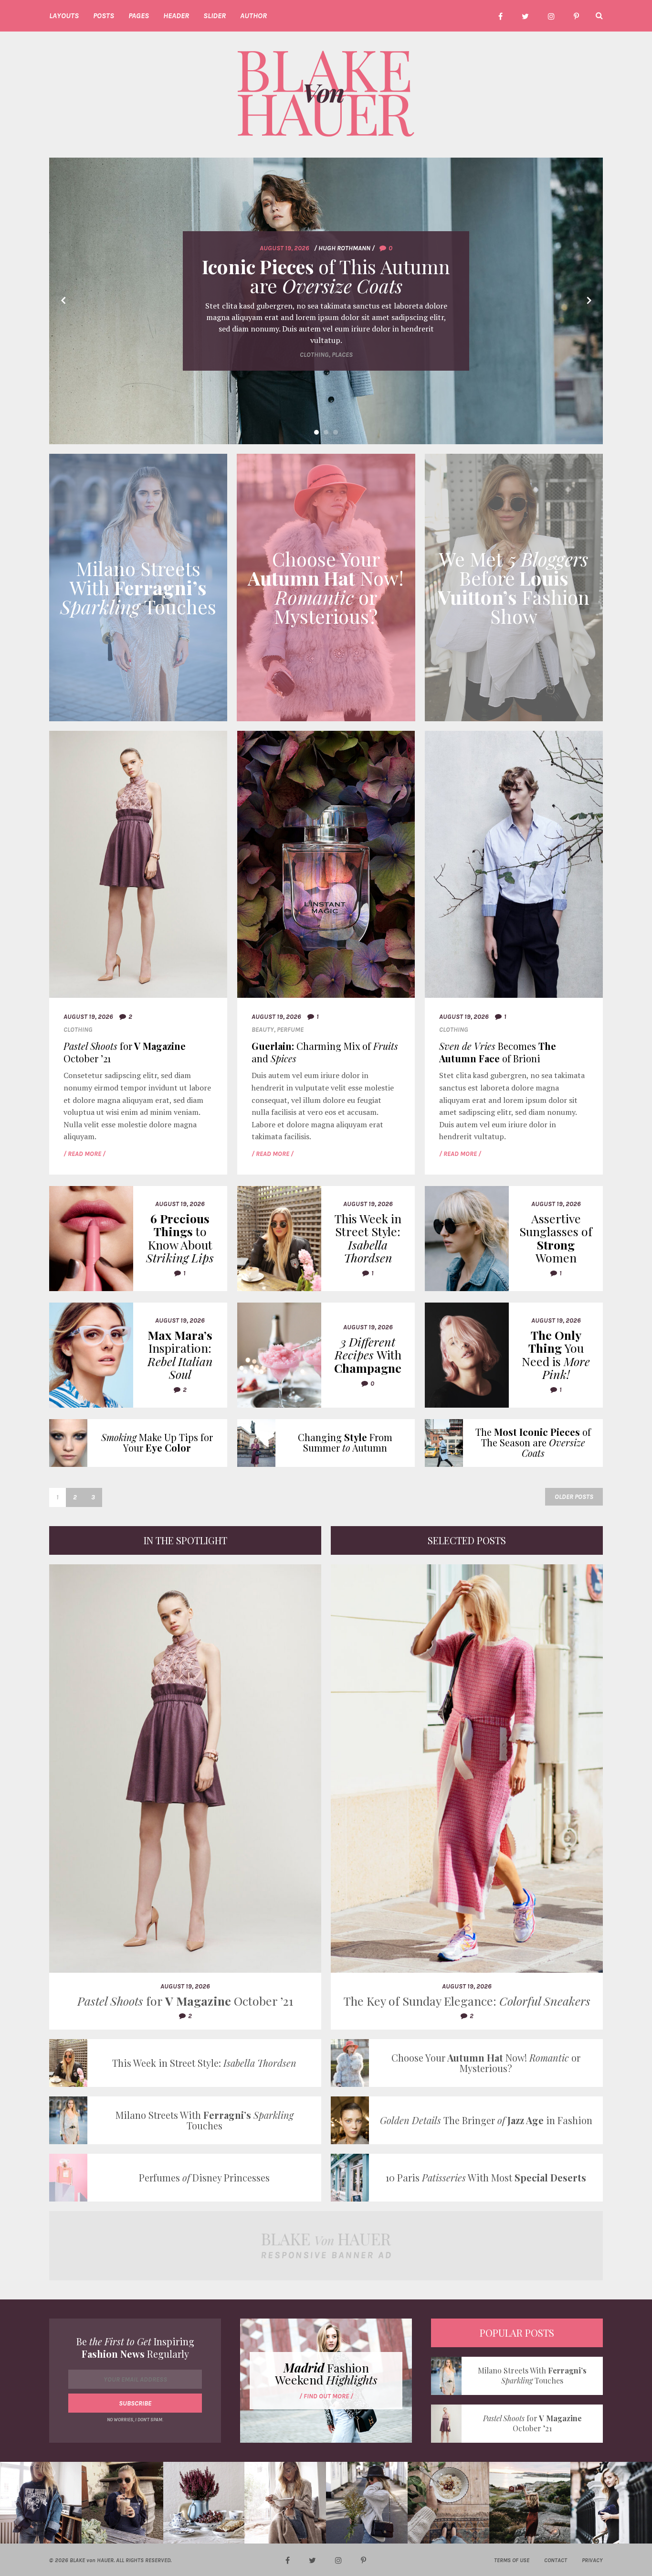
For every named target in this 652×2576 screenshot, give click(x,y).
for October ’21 (125, 1052)
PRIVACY (592, 2560)
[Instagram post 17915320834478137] (530, 2503)
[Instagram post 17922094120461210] (611, 2503)
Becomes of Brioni (498, 1052)
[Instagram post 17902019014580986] (285, 2503)
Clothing (78, 1030)
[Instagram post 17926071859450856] (204, 2503)
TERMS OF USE (512, 2560)
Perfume (290, 1030)
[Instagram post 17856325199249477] (122, 2503)
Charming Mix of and (325, 1052)
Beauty (263, 1030)
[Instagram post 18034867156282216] (41, 2503)
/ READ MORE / (84, 1154)
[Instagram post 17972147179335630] (367, 2503)
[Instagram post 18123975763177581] (448, 2503)
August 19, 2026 (88, 1017)
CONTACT (556, 2560)
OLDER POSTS (574, 1497)
